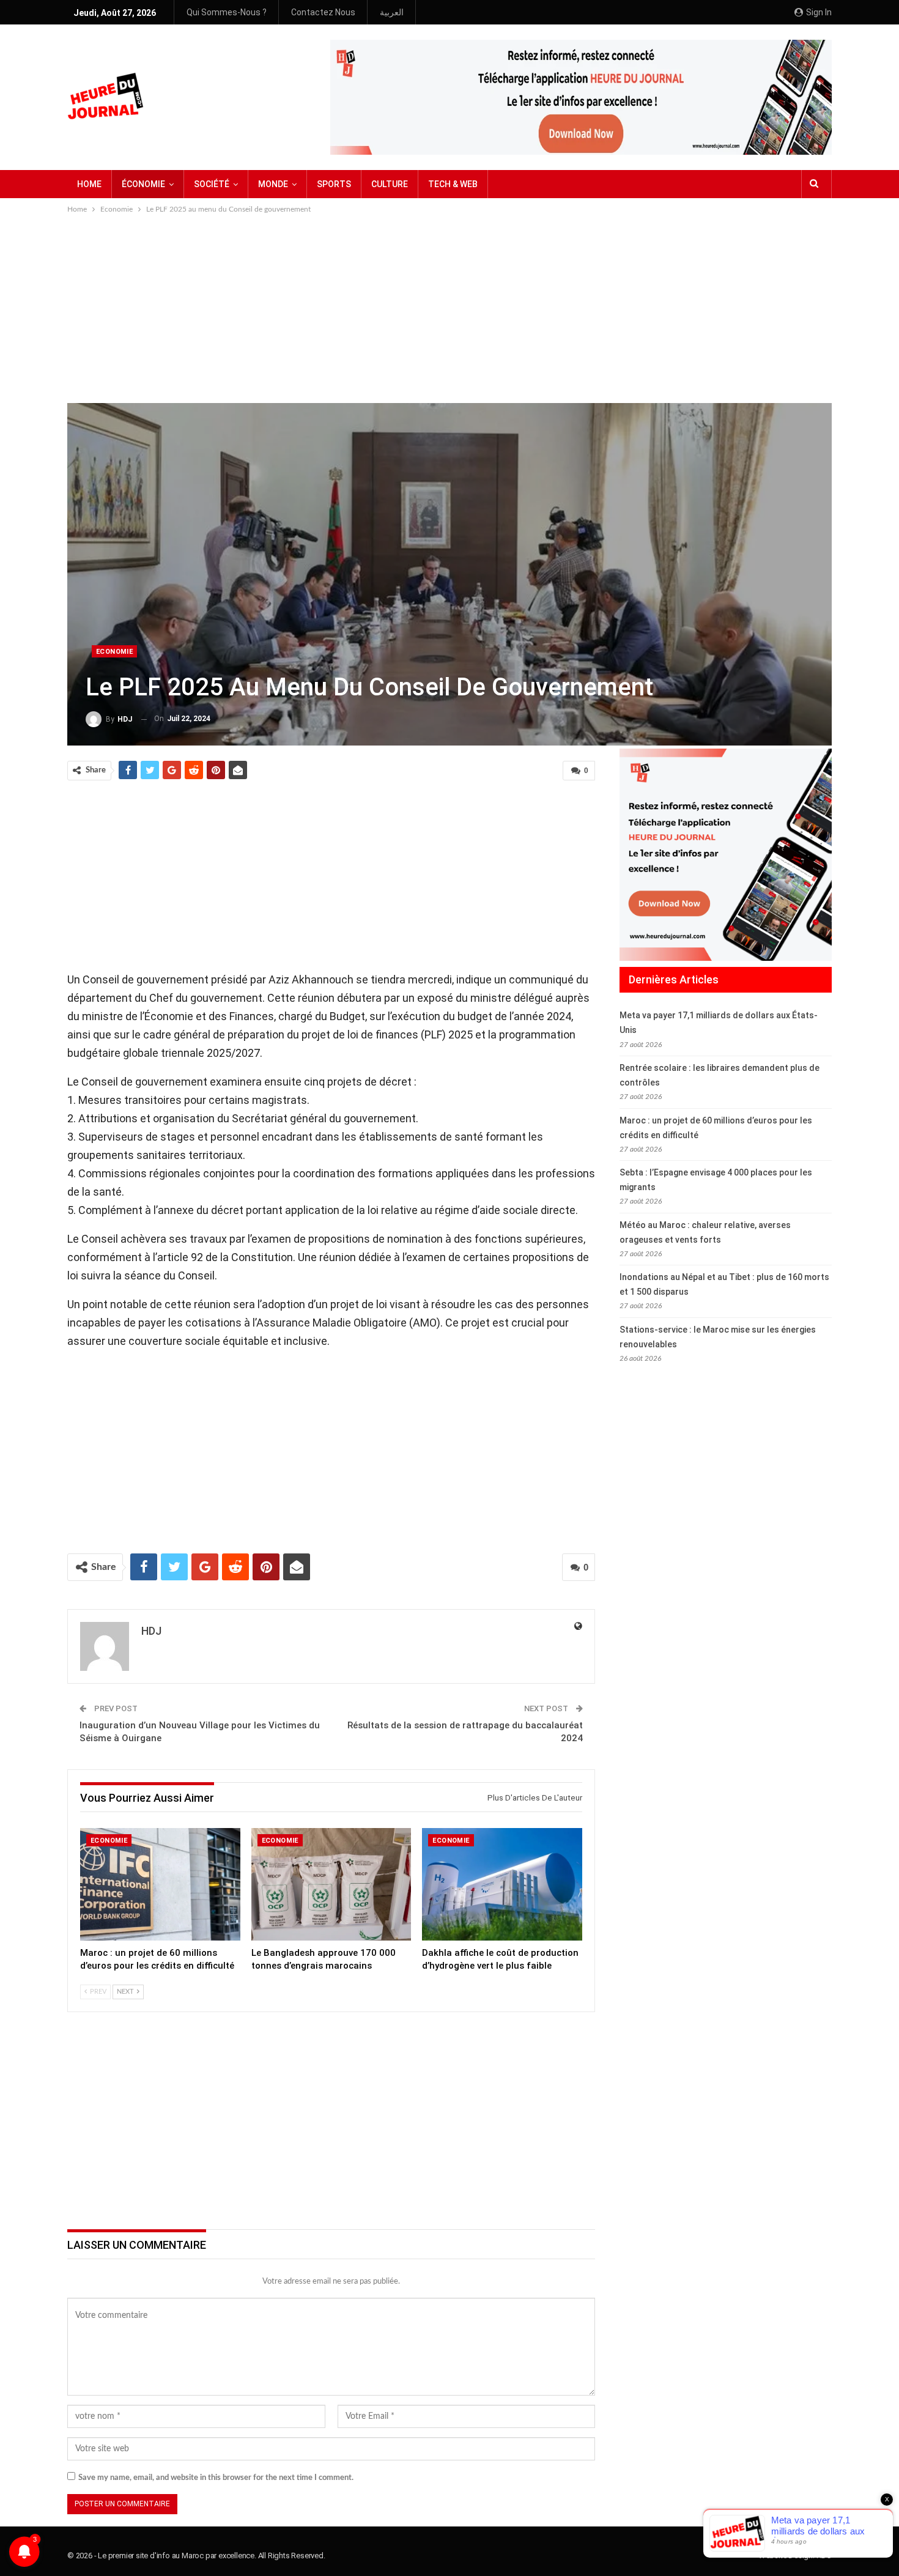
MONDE (273, 184)
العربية (392, 12)
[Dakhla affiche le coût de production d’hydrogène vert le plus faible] (502, 1884)
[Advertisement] (449, 308)
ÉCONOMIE (143, 184)
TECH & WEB (453, 184)
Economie (114, 652)
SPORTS (334, 184)
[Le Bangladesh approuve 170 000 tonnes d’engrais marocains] (331, 1884)
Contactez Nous (323, 12)
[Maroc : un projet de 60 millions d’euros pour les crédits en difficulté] (160, 1884)
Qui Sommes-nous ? (227, 12)
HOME (89, 184)
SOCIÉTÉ (212, 184)
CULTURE (390, 184)
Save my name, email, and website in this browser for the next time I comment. (216, 2478)
